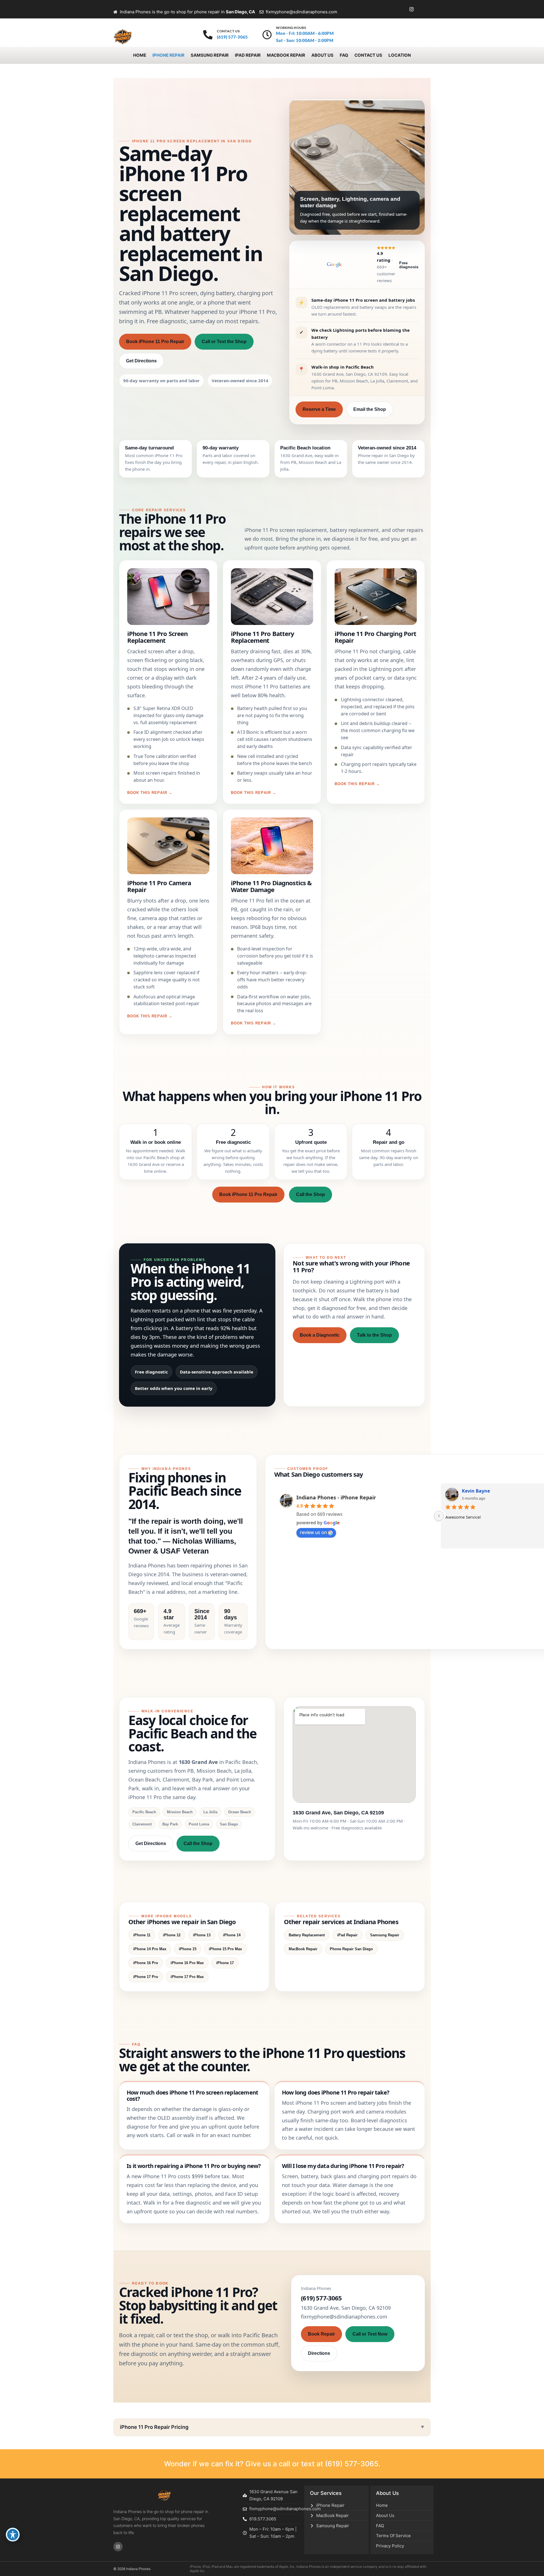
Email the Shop (370, 409)
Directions (319, 2353)
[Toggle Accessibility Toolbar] (13, 2535)
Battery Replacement (307, 1935)
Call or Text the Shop (224, 342)
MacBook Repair (303, 1949)
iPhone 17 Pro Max (187, 1977)
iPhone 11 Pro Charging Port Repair (375, 637)
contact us (228, 31)
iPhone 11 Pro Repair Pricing (154, 2427)
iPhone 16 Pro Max (187, 1963)
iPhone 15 (188, 1949)
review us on (313, 1532)
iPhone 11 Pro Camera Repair (159, 886)
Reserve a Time (319, 409)
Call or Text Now (370, 2334)
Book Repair (321, 2334)
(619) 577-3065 (352, 2464)
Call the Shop (311, 1194)
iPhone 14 (232, 1935)
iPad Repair (347, 1935)
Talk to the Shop (374, 1335)
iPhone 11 (142, 1935)
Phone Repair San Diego (351, 1949)
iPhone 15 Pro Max (225, 1949)
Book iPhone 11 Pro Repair (155, 342)
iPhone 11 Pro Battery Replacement (263, 637)
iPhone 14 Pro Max (150, 1949)
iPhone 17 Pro (146, 1977)
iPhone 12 (172, 1935)
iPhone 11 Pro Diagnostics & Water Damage (271, 886)
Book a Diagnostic (320, 1335)
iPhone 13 (202, 1935)
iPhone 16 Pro (146, 1963)
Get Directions (141, 361)
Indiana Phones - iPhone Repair (336, 1497)
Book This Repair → (150, 793)
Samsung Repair (385, 1935)
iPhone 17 (225, 1963)
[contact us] (208, 35)
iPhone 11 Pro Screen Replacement (157, 637)
